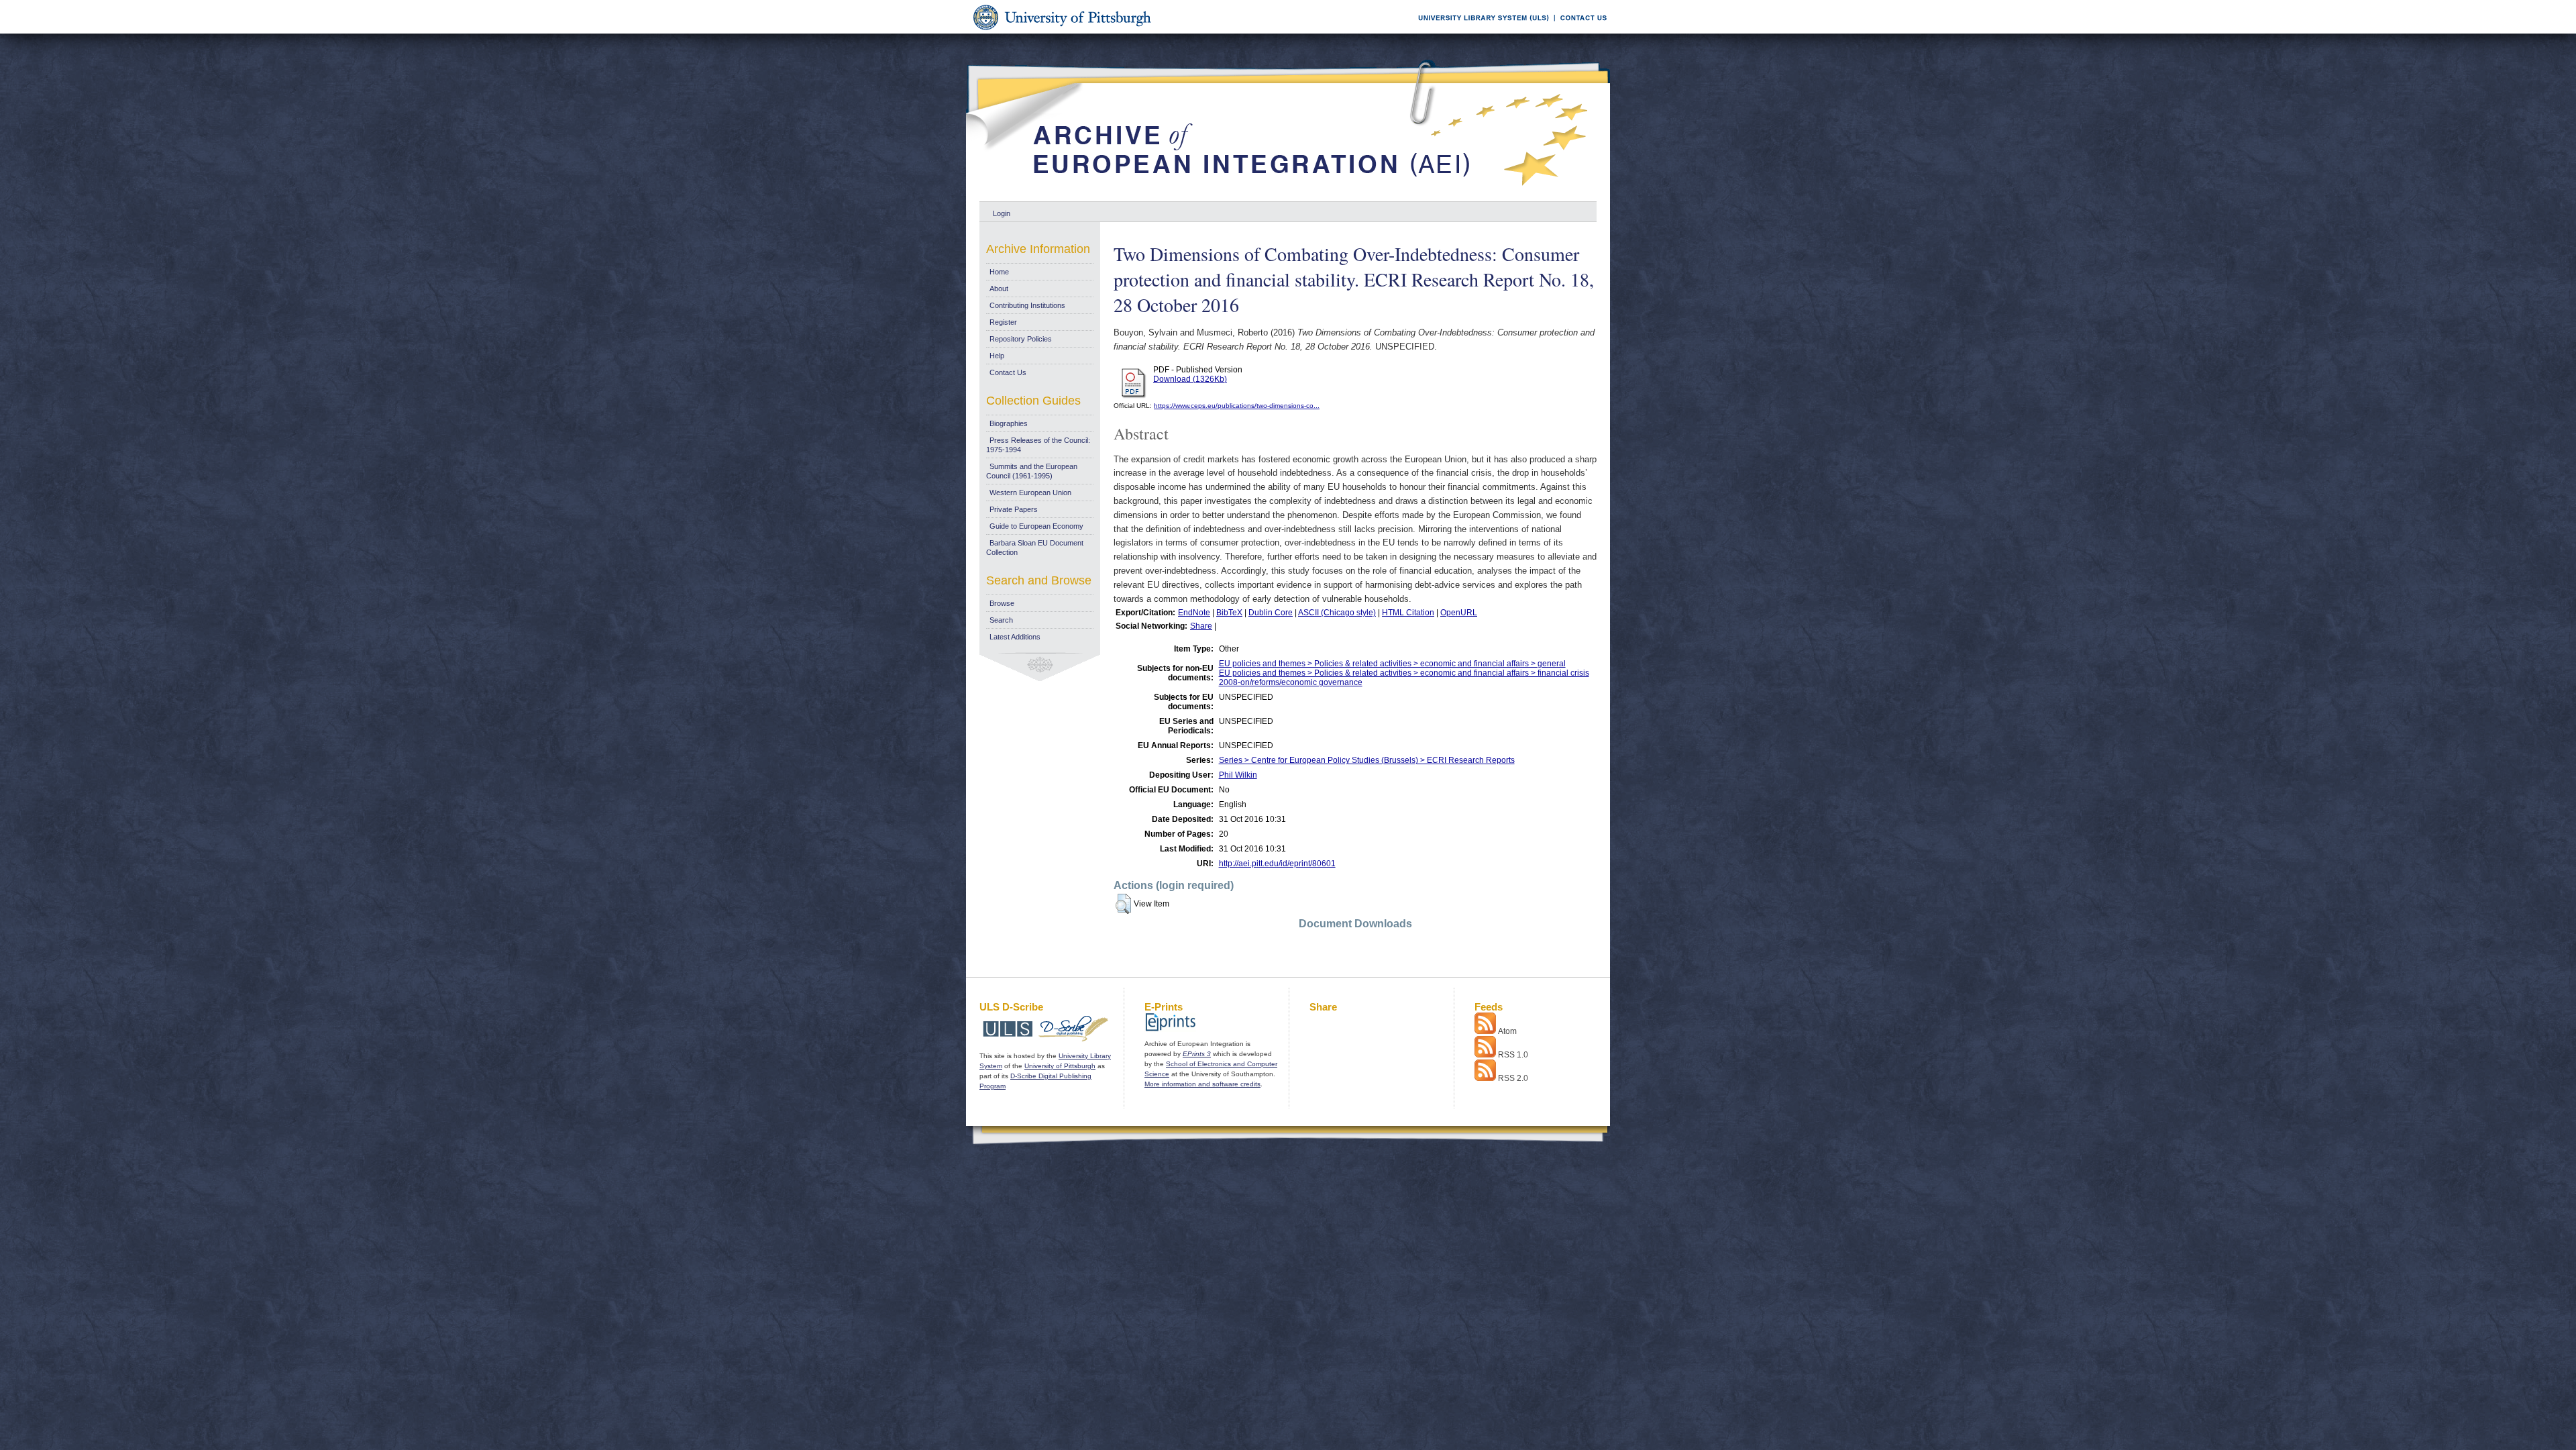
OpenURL (1459, 613)
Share (1201, 626)
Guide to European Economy (1036, 526)
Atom (1507, 1031)
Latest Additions (1015, 637)
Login (1002, 213)
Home (999, 272)
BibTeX (1229, 613)
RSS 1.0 (1513, 1055)
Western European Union (1030, 493)
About (999, 289)
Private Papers (1014, 509)
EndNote (1194, 613)
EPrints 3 (1197, 1054)
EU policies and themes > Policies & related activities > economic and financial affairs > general (1392, 664)
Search (1001, 620)
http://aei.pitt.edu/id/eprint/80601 (1277, 864)
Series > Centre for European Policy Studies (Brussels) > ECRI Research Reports (1367, 760)
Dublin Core (1271, 613)
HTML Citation (1408, 613)
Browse (1002, 603)
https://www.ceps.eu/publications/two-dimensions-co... (1237, 406)
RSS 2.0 (1513, 1078)
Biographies (1009, 423)
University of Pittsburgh (1060, 1066)
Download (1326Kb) (1190, 379)
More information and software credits (1202, 1084)
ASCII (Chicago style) (1337, 613)
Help (997, 356)
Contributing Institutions (1027, 305)
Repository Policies (1021, 339)
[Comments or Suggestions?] (1580, 31)
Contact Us (1008, 372)
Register (1003, 322)
